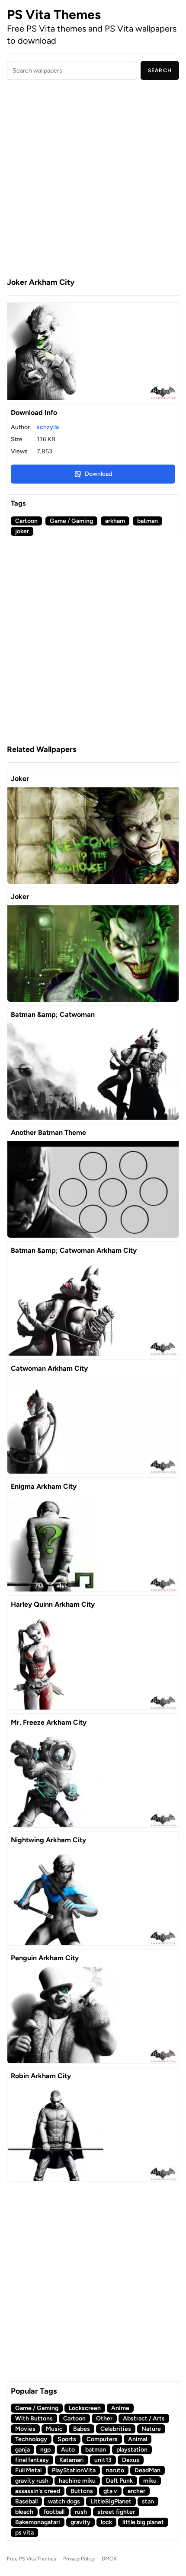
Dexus (131, 2460)
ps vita (24, 2533)
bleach (24, 2512)
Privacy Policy (79, 2559)
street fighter (116, 2512)
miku (150, 2481)
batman (148, 521)
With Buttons (34, 2418)
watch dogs (64, 2501)
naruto (115, 2470)
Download (98, 474)
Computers (102, 2439)
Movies (25, 2429)
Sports (67, 2439)
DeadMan (148, 2470)
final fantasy (32, 2460)
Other (104, 2418)
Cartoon (26, 521)
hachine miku (77, 2481)
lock (106, 2522)
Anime (120, 2408)
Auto (68, 2450)
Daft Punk (119, 2481)
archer (136, 2491)
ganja (22, 2450)
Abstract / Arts (144, 2418)
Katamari (72, 2460)
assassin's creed (38, 2491)
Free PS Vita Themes (32, 2559)
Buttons (82, 2491)
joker (22, 531)
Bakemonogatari (38, 2522)
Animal (138, 2439)
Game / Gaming (71, 521)
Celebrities (116, 2429)
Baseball (26, 2501)
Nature (151, 2429)
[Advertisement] (93, 180)
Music (54, 2429)
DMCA (109, 2559)
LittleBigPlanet (111, 2501)
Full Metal (28, 2470)
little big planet (143, 2522)
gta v (110, 2491)
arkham (115, 521)
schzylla (48, 427)
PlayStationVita (74, 2470)
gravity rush (32, 2481)
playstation (132, 2450)
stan (148, 2501)
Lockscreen (85, 2408)
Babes (82, 2429)
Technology (31, 2439)
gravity (80, 2522)
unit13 (103, 2460)
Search (160, 70)
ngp (45, 2450)
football (54, 2512)
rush (81, 2512)
